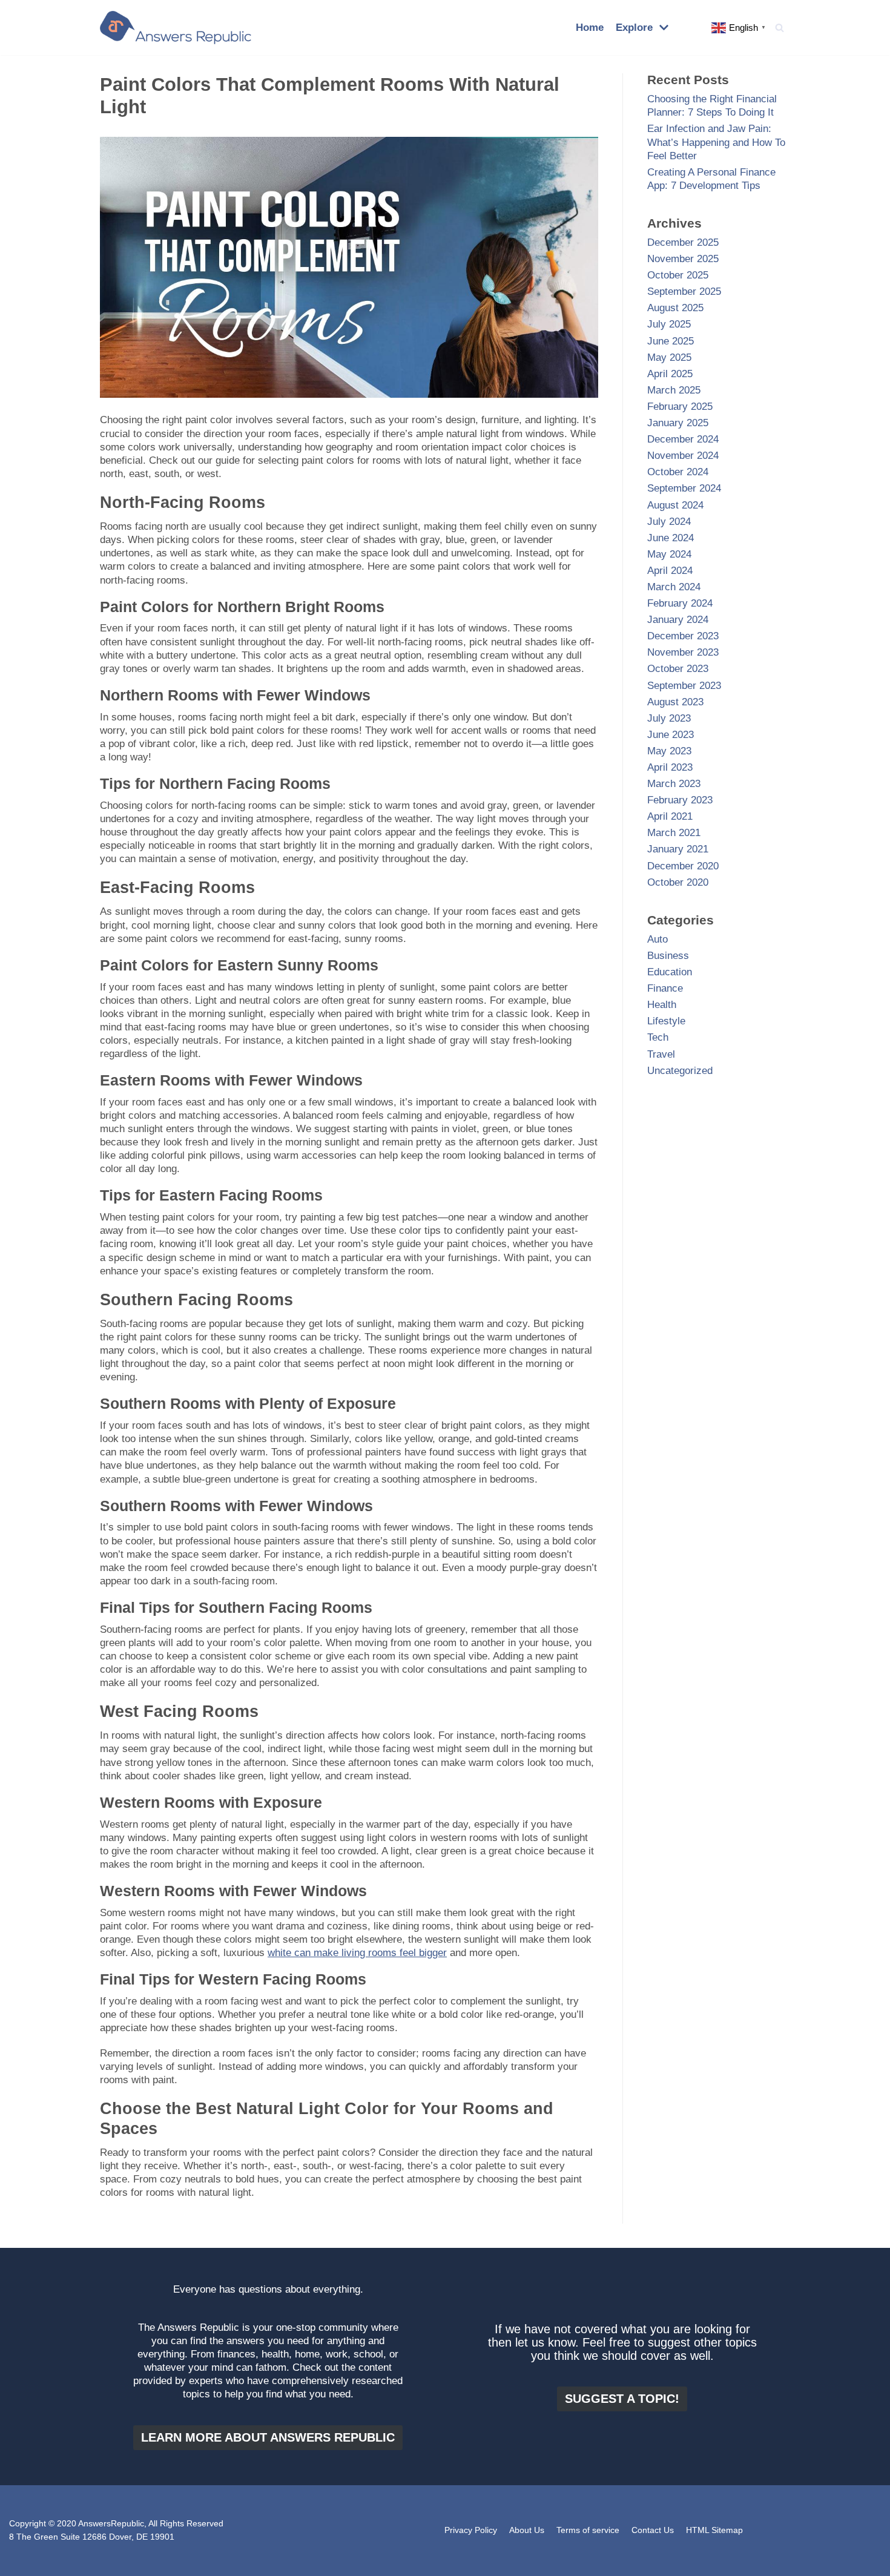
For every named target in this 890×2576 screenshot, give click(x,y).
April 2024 (670, 571)
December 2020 (683, 866)
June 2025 (671, 341)
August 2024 (675, 505)
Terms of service (588, 2530)
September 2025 (684, 292)
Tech (658, 1037)
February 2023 (680, 800)
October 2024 (678, 472)
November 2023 (683, 652)
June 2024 (671, 538)
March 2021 (674, 833)
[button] (780, 28)
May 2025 (669, 357)
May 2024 (669, 554)
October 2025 (678, 275)
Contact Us (653, 2530)
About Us (527, 2530)
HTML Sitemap (714, 2530)
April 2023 (670, 767)
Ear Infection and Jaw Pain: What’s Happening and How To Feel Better (716, 142)
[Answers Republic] (176, 28)
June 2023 (671, 735)
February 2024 (680, 603)
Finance (665, 988)
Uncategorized (680, 1071)
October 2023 (678, 669)
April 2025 (670, 374)
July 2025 (669, 324)
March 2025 (674, 390)
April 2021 (670, 816)
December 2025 (683, 242)
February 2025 (680, 407)
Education (670, 972)
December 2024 (683, 439)
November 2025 (683, 259)
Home (590, 28)
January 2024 (678, 620)
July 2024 (669, 522)
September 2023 (684, 686)
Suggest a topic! (622, 2399)
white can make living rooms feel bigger (357, 1953)
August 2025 (675, 308)
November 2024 (683, 456)
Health (662, 1005)
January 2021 (678, 849)
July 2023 (669, 718)
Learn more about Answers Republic (268, 2437)
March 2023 (674, 784)
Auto (658, 939)
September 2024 (684, 488)
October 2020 (678, 882)
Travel (661, 1054)
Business (668, 956)
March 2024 (674, 587)
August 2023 (675, 702)
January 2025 (678, 423)
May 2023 (669, 751)
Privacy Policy (471, 2530)
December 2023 (683, 636)
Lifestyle (666, 1021)
